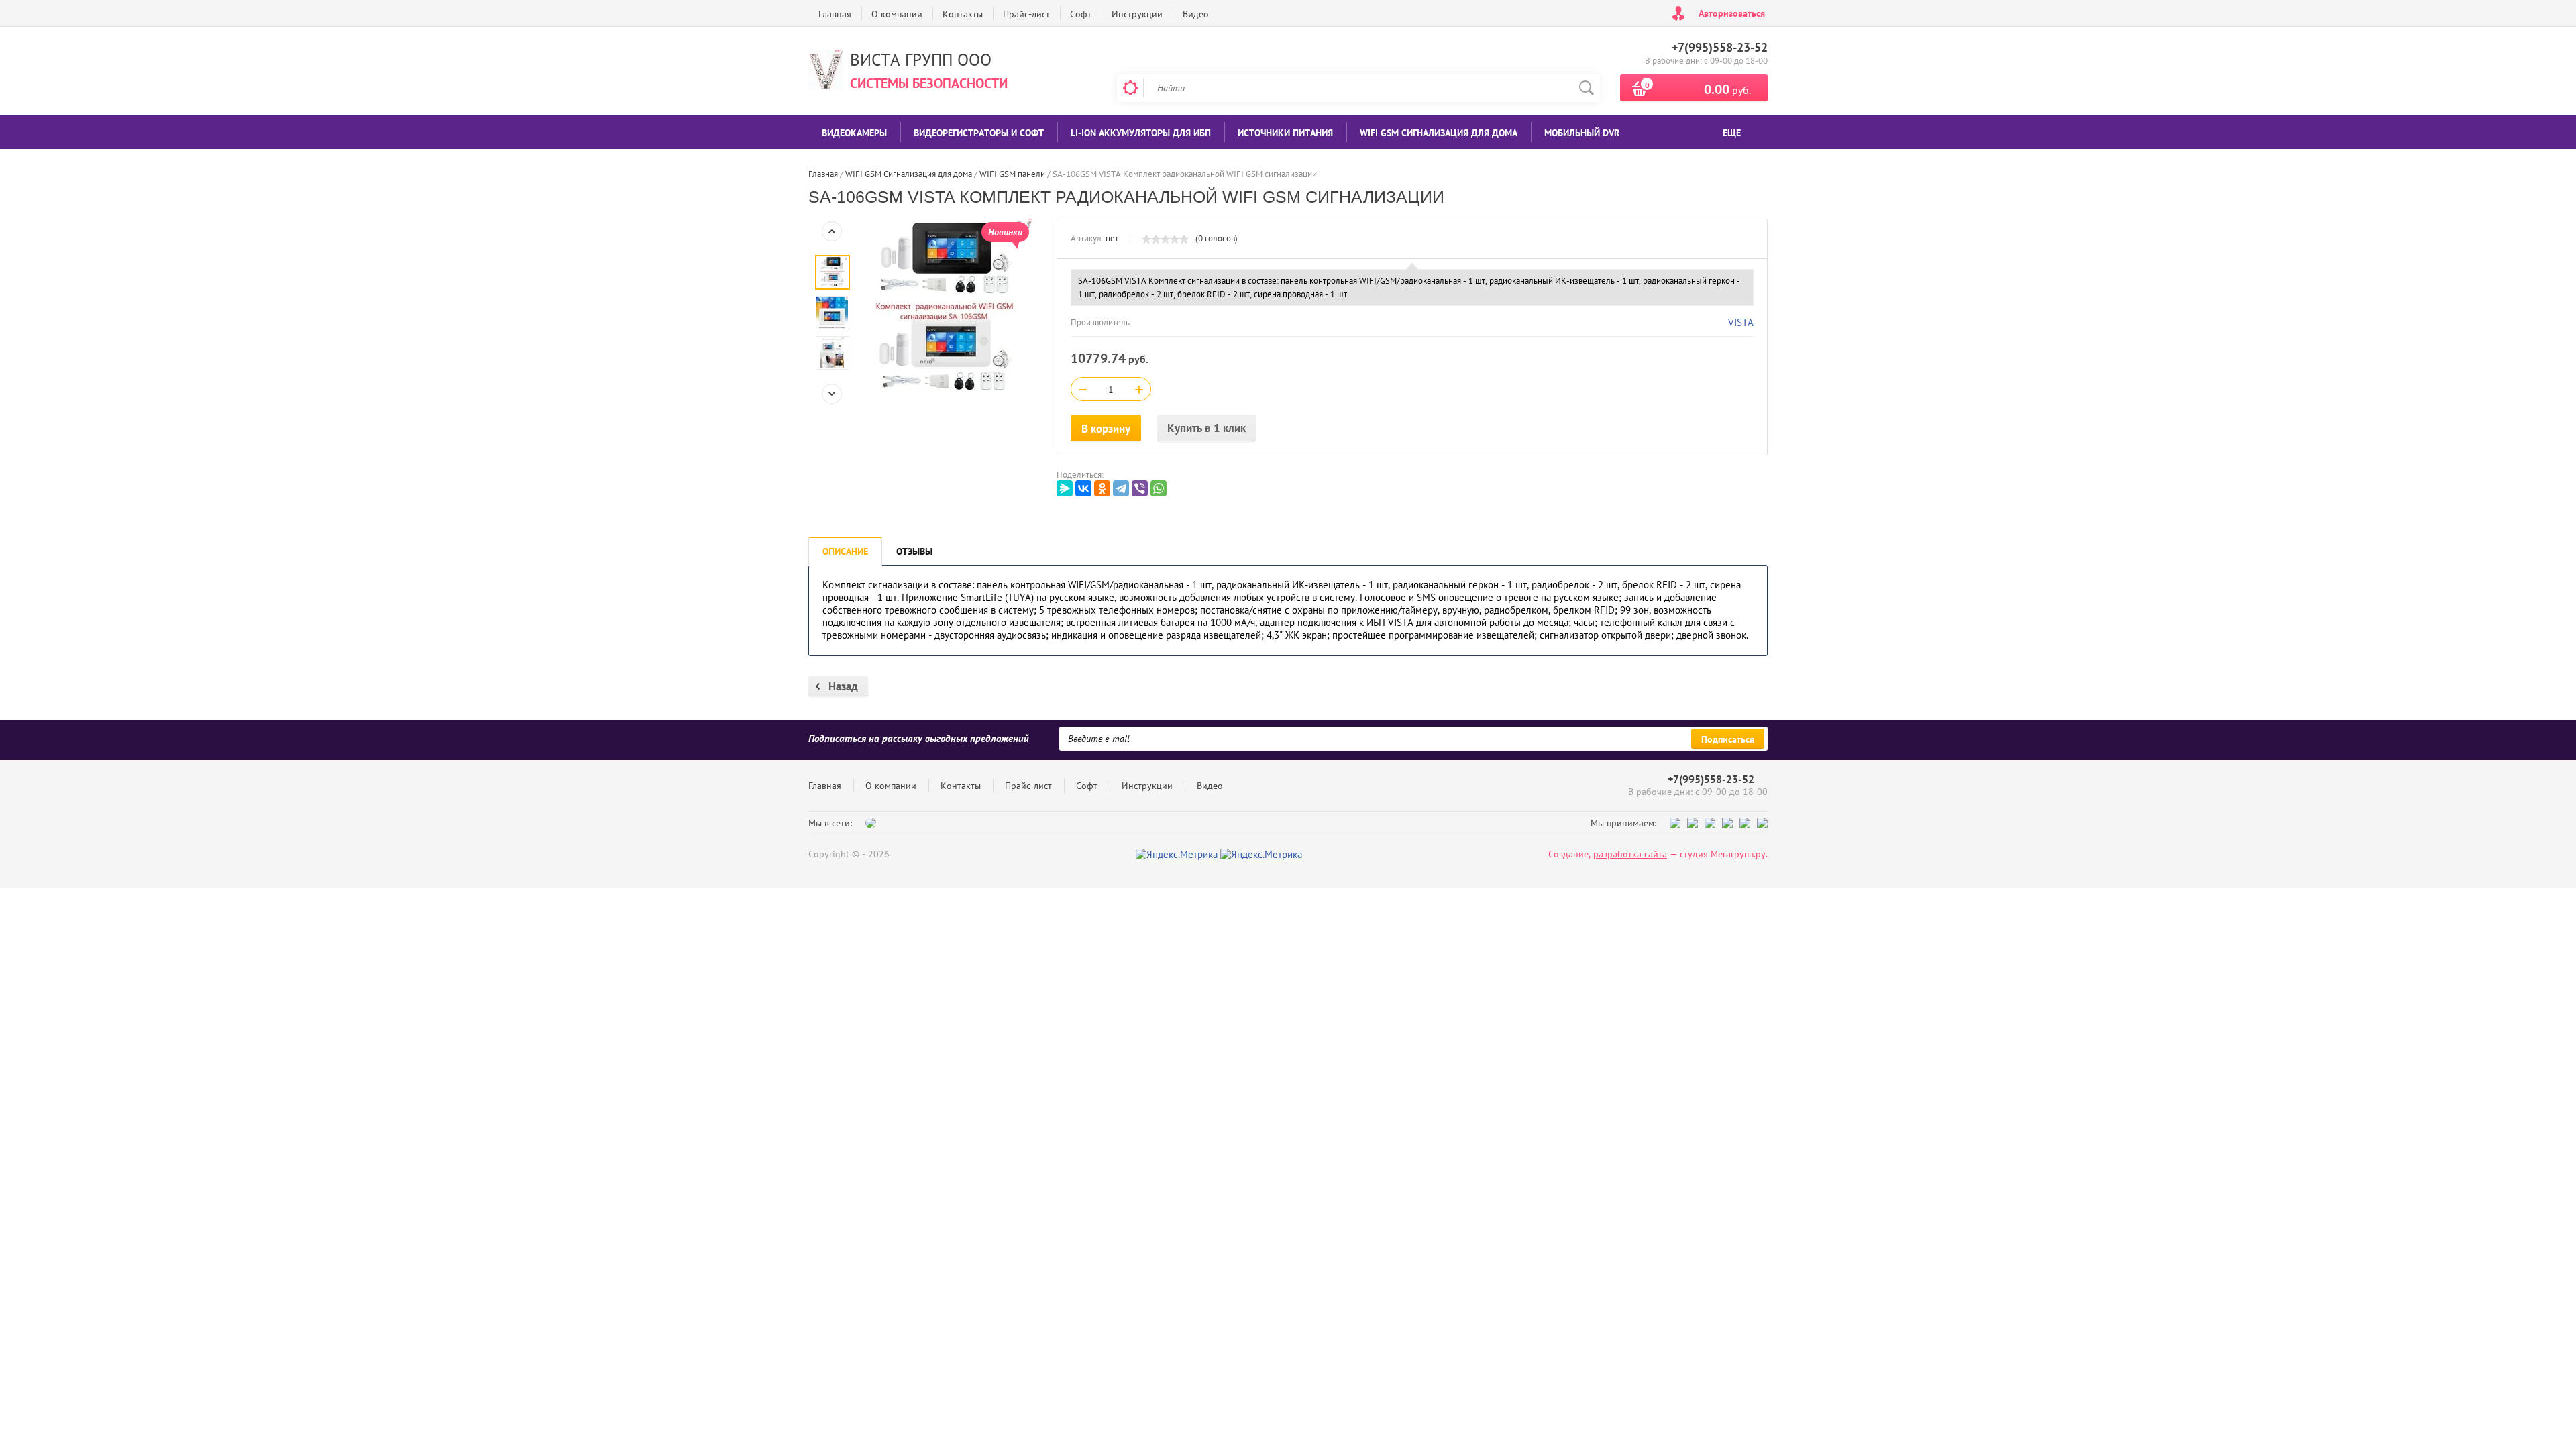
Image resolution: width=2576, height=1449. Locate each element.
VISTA (1741, 322)
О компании (897, 14)
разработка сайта (1630, 854)
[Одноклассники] (1102, 488)
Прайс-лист (1026, 14)
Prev (832, 231)
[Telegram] (1121, 488)
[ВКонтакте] (1083, 488)
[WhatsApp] (1159, 488)
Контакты (963, 14)
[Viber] (1140, 488)
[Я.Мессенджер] (1065, 488)
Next (832, 394)
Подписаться (1728, 739)
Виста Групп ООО (921, 60)
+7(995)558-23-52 (1720, 47)
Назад (843, 686)
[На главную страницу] (826, 71)
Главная (835, 14)
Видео (1196, 14)
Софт (1081, 14)
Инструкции (1137, 14)
